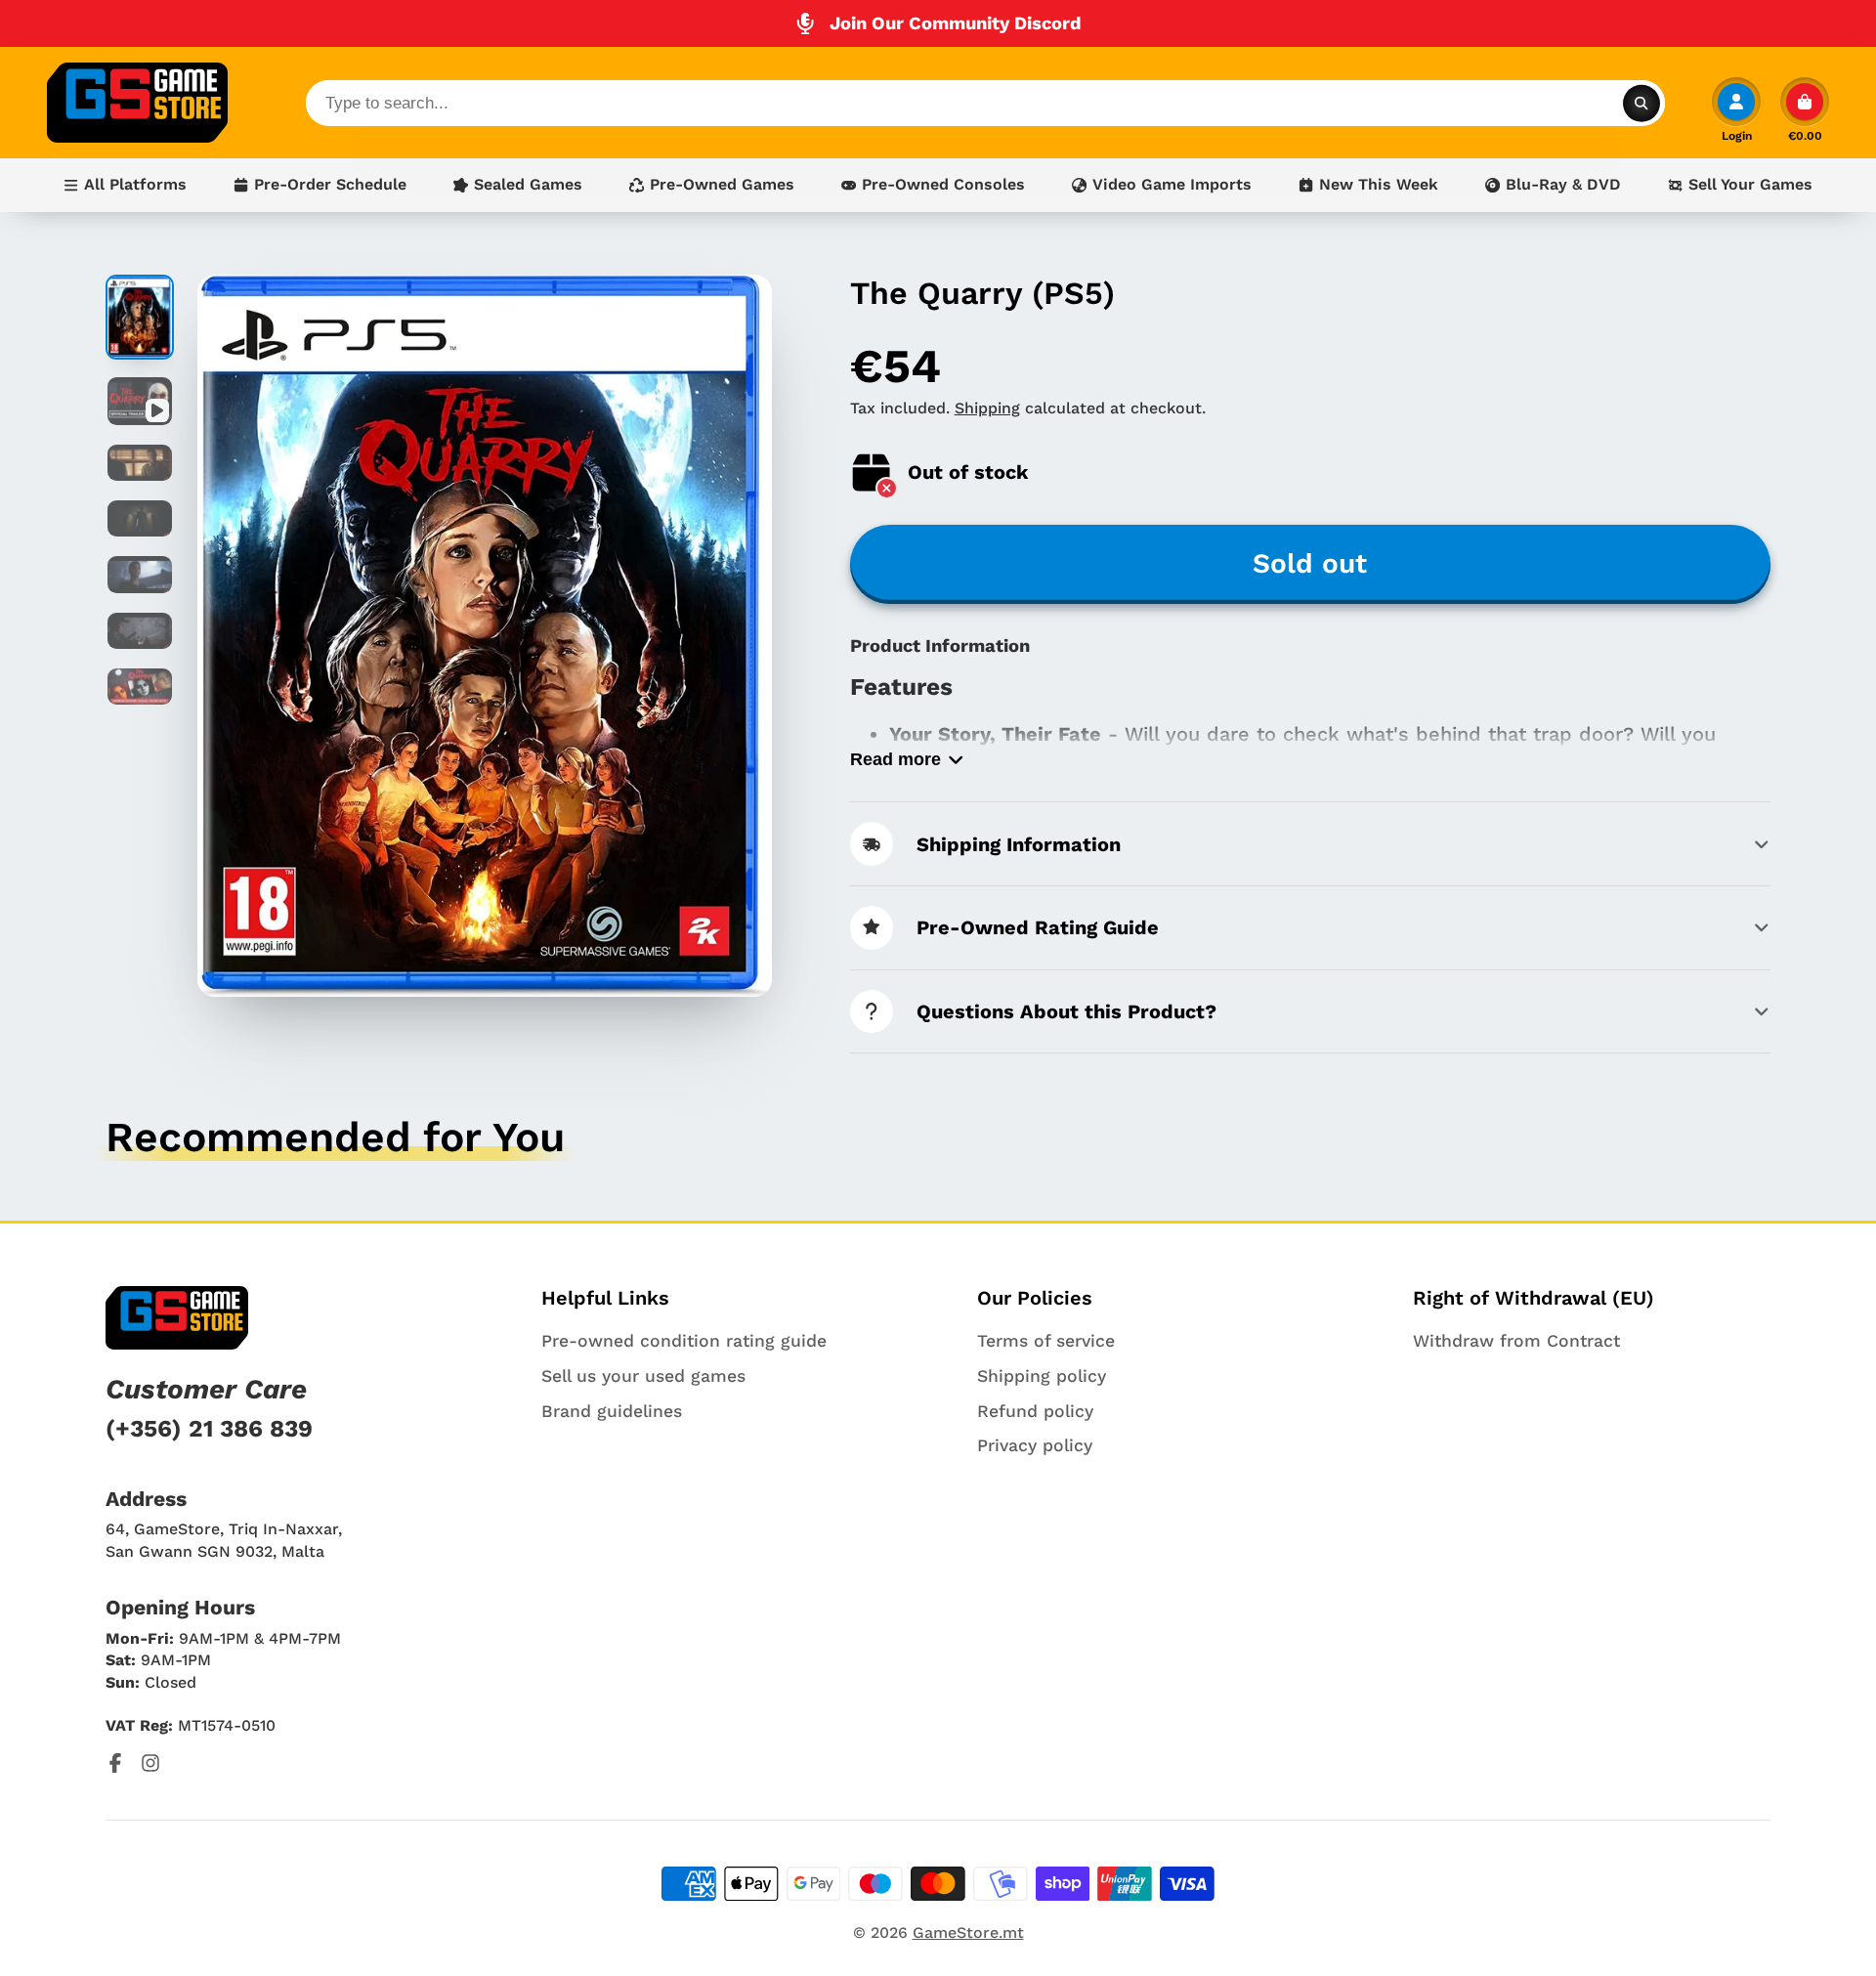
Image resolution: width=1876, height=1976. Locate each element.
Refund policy (1035, 1411)
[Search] (1641, 103)
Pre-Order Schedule (330, 184)
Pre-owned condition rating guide (684, 1341)
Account (1736, 109)
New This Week (1379, 184)
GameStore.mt (968, 1933)
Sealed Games (528, 184)
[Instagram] (150, 1763)
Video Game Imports (1172, 184)
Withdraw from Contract (1516, 1341)
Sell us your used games (643, 1376)
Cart (1805, 109)
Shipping (987, 408)
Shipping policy (1042, 1376)
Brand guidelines (612, 1411)
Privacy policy (1035, 1445)
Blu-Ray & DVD (1563, 184)
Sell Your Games (1750, 184)
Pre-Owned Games (722, 184)
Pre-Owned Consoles (943, 184)
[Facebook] (115, 1763)
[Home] (137, 103)
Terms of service (1046, 1341)
